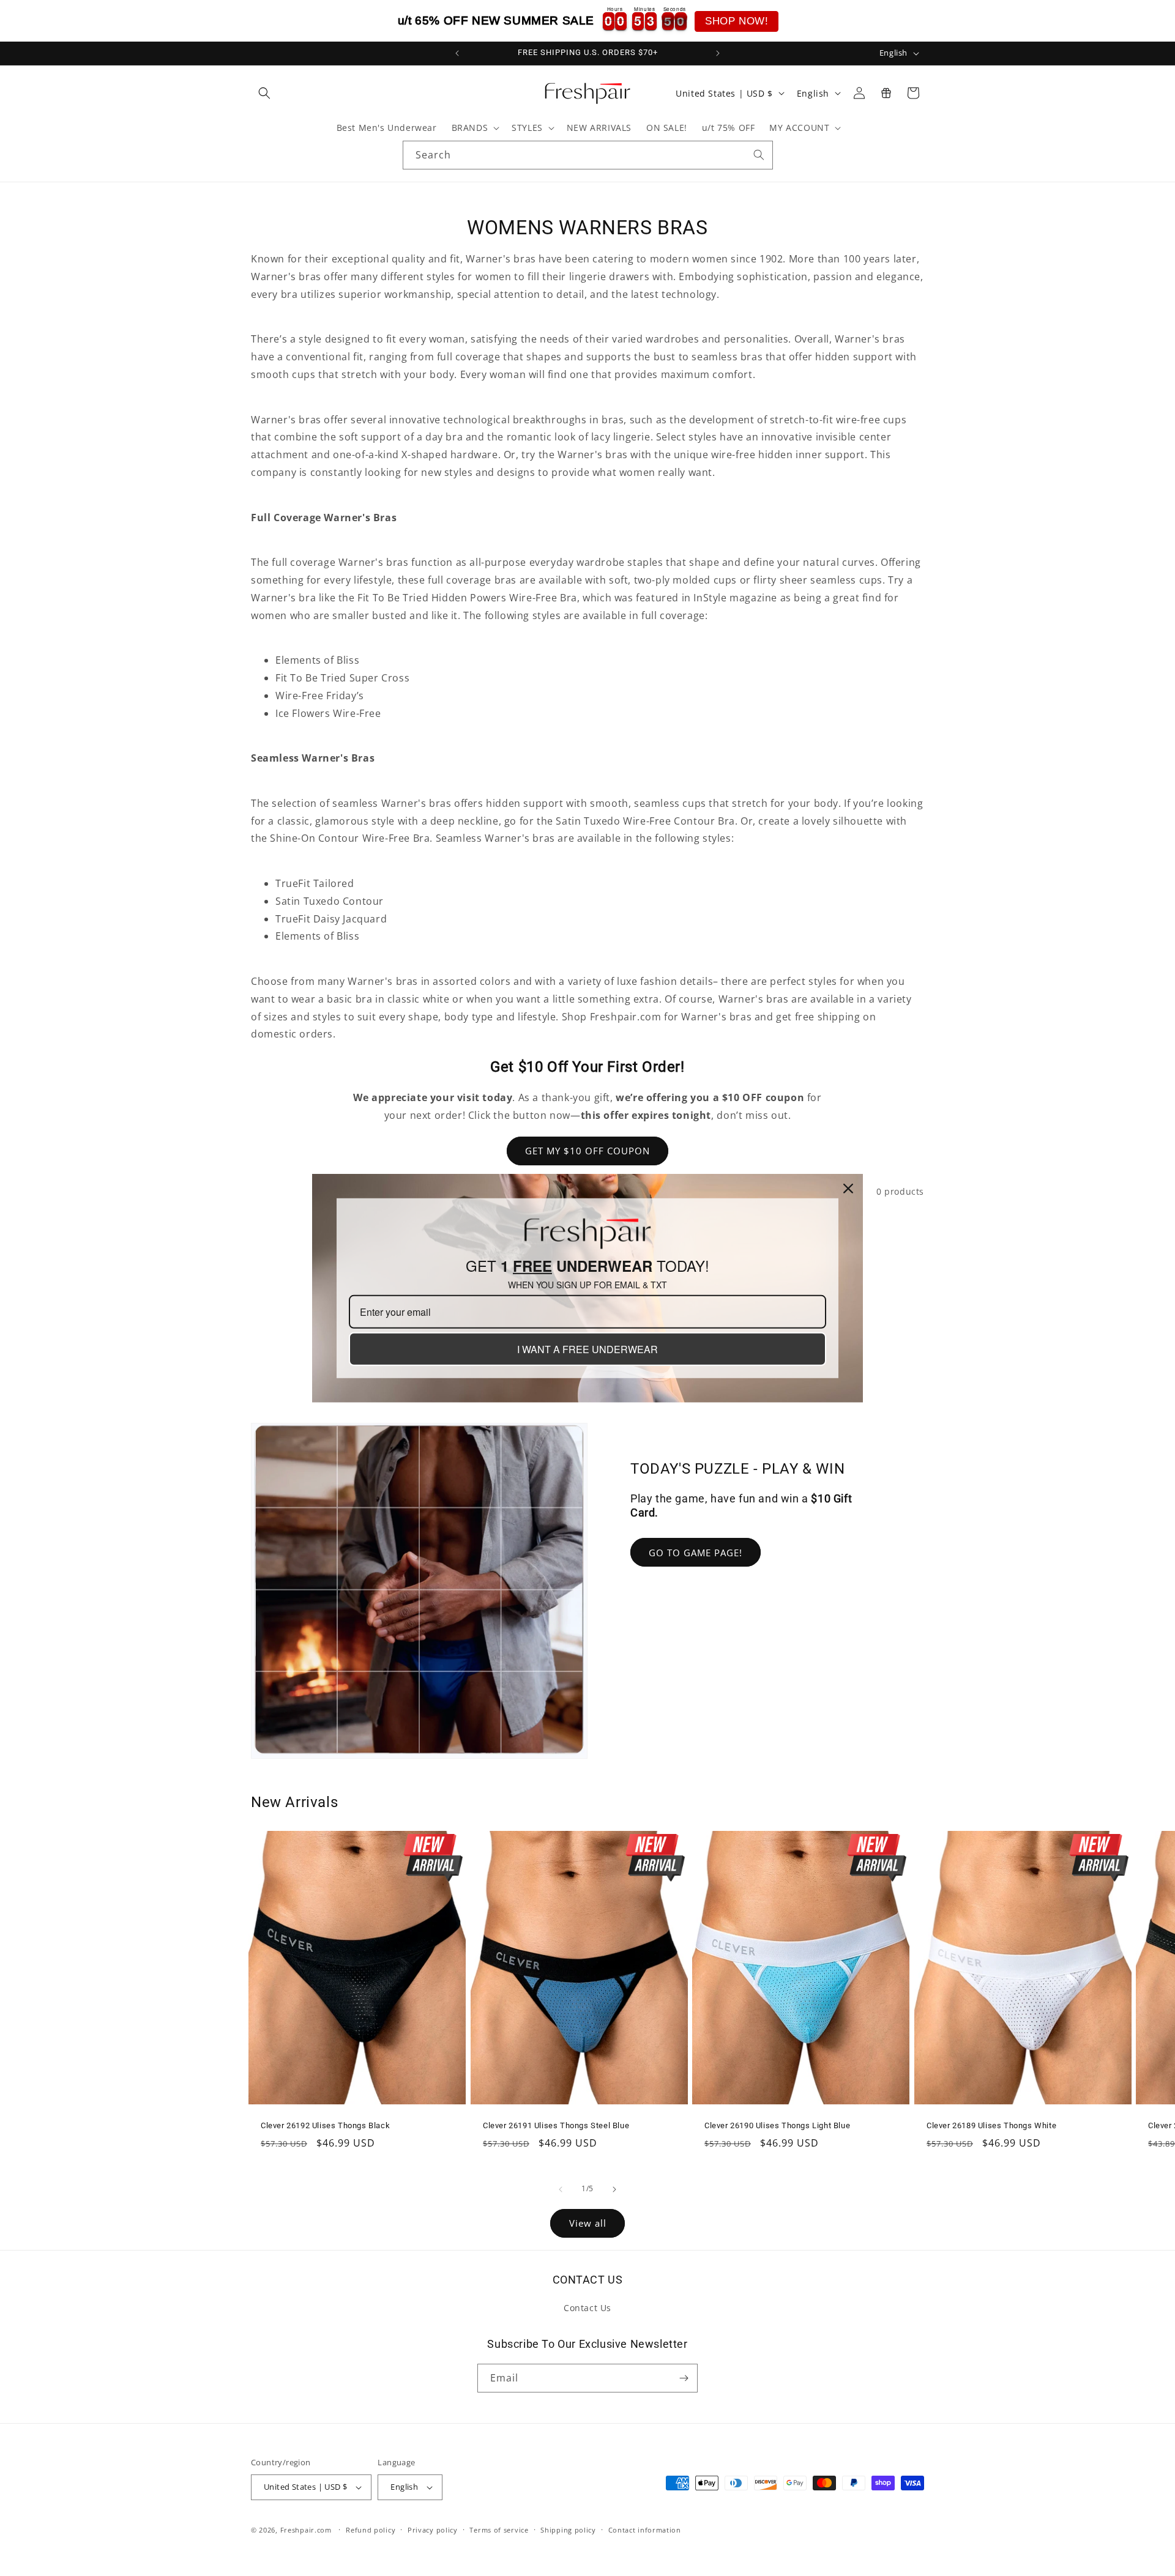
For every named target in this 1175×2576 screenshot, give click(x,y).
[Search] (759, 155)
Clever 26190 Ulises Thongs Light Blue (777, 2125)
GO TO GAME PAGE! (696, 1553)
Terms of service (499, 2530)
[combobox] (588, 155)
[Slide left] (561, 2189)
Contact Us (587, 2308)
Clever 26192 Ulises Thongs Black (325, 2125)
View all (588, 2223)
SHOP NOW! (737, 21)
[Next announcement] (718, 53)
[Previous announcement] (457, 53)
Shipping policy (568, 2530)
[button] (264, 93)
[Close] (848, 1188)
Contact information (645, 2530)
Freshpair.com (306, 2530)
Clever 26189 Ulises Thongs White (991, 2125)
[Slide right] (614, 2189)
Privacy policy (433, 2530)
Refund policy (371, 2530)
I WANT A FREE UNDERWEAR (587, 1349)
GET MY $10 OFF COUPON (587, 1151)
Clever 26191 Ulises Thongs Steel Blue (556, 2125)
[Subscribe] (684, 2378)
